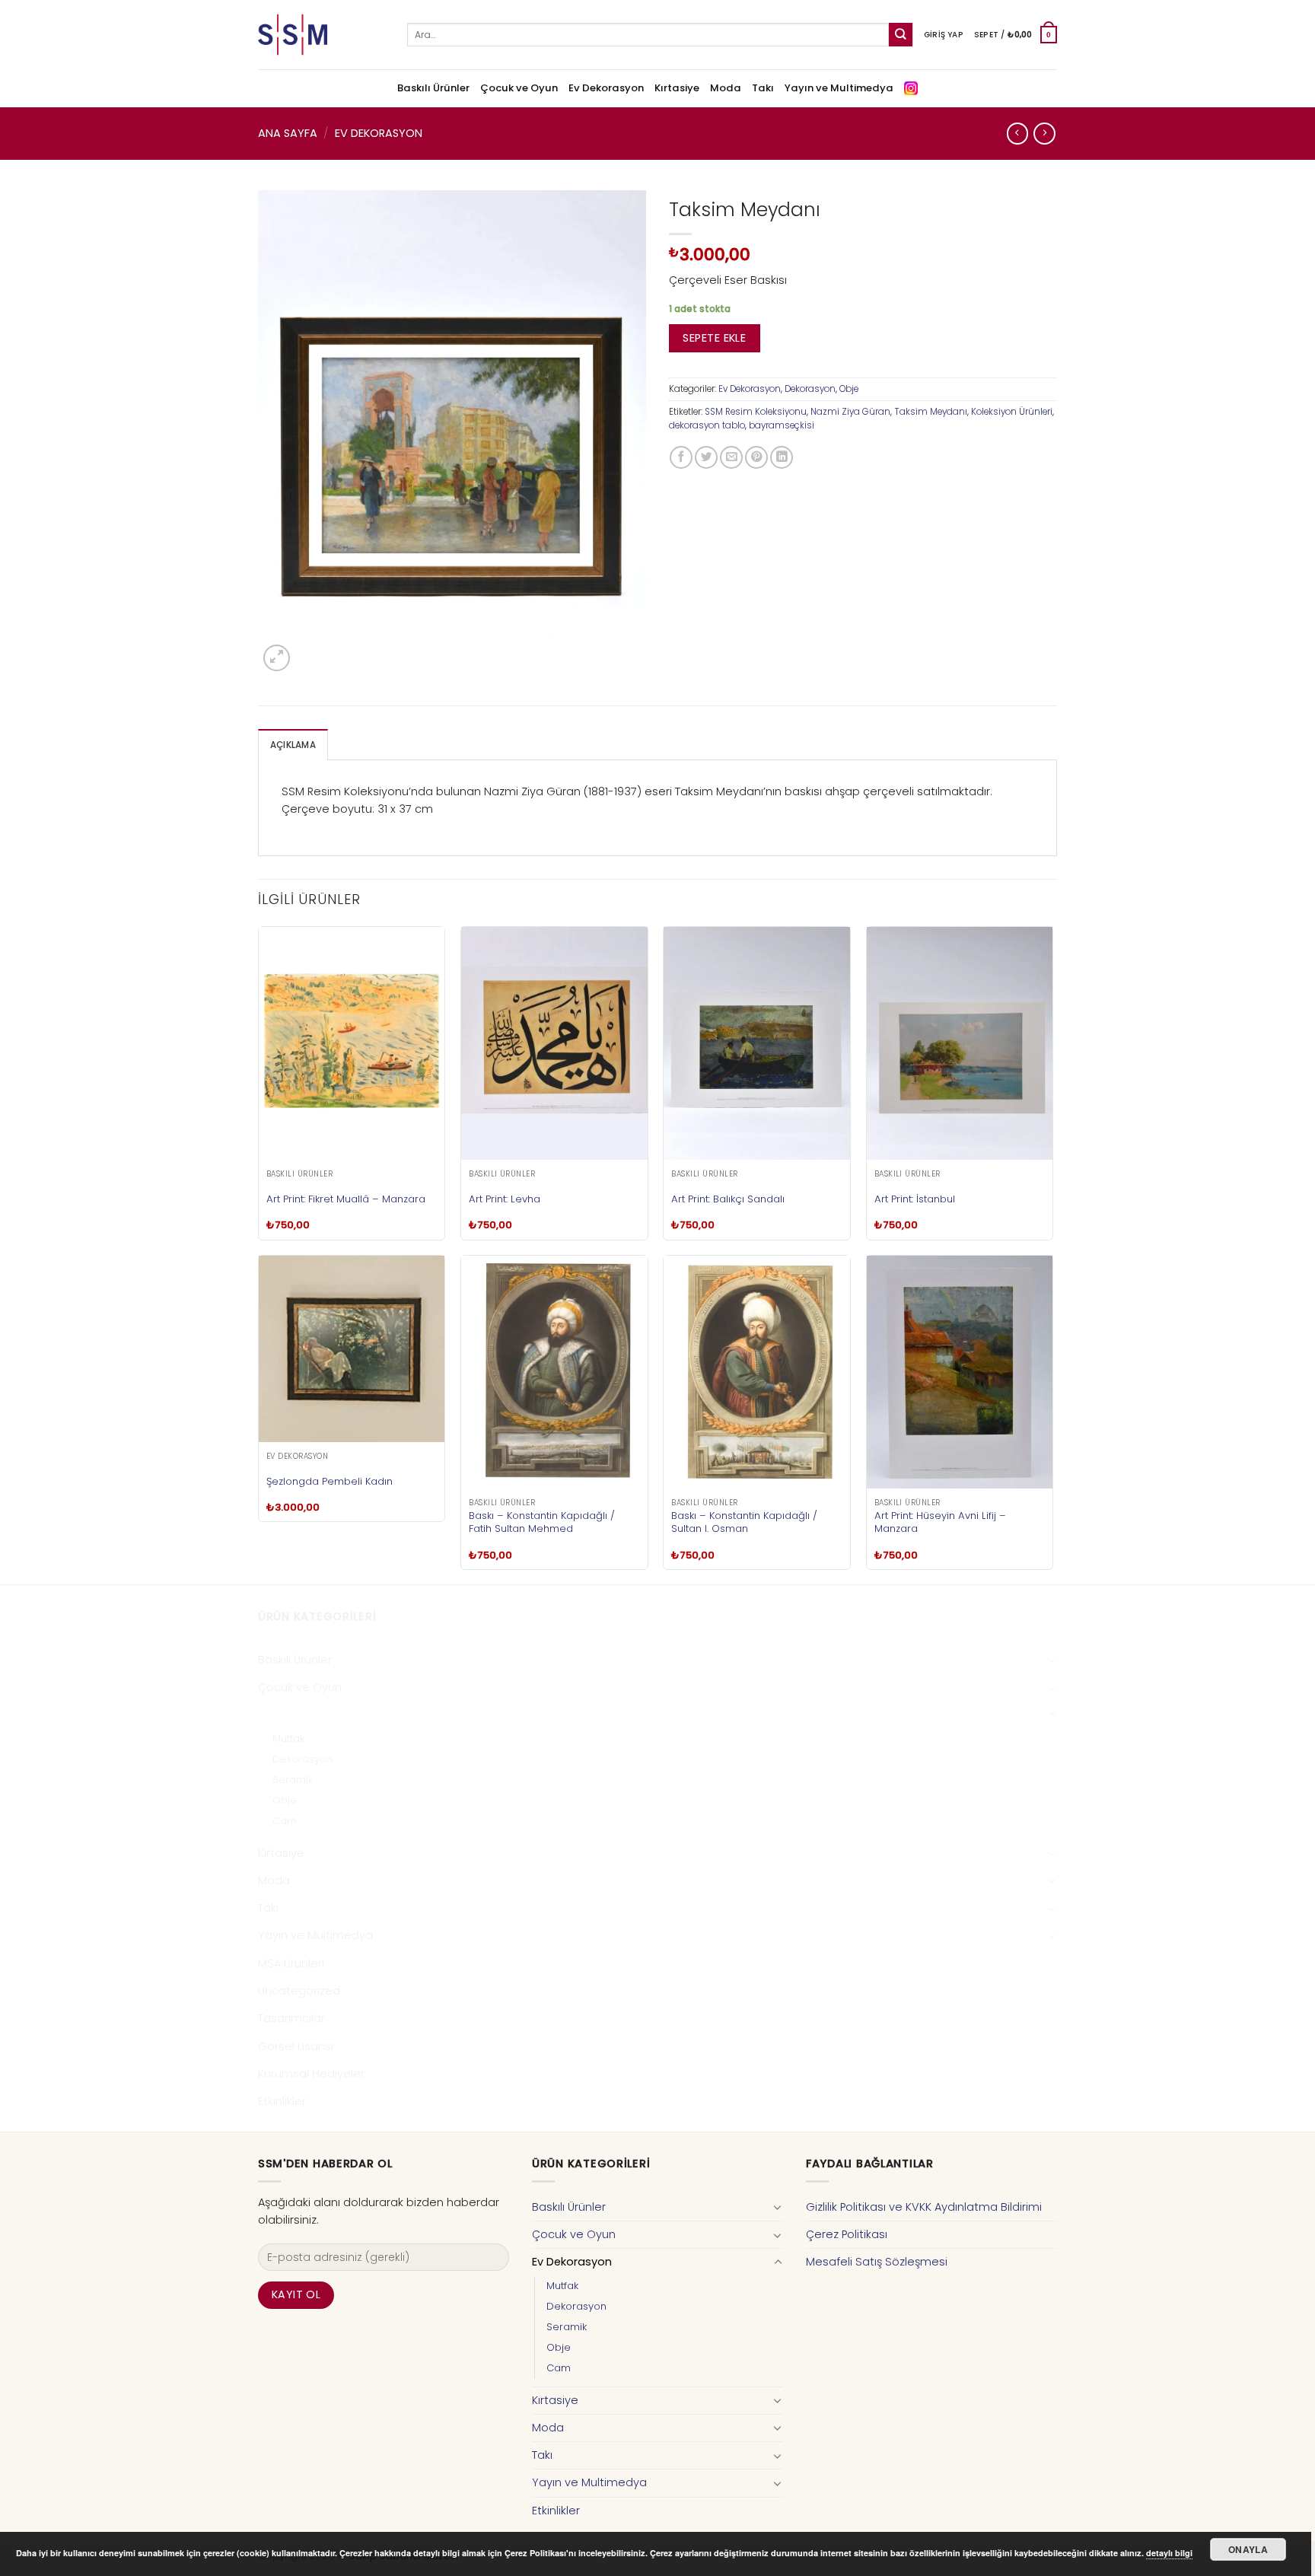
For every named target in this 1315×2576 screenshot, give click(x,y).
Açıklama (293, 745)
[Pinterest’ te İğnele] (756, 457)
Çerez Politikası (847, 2234)
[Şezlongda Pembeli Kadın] (352, 1349)
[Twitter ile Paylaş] (706, 457)
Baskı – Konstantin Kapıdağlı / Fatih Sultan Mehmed (542, 1522)
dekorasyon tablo (707, 425)
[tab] (293, 745)
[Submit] (901, 35)
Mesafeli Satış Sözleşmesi (877, 2262)
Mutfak (288, 1739)
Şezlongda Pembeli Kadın (330, 1481)
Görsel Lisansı (296, 2046)
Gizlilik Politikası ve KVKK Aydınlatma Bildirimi (924, 2207)
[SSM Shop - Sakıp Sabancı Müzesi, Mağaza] (321, 35)
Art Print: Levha (505, 1199)
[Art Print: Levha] (554, 1043)
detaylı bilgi (1169, 2553)
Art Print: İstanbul (915, 1199)
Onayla (1248, 2549)
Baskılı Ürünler (433, 88)
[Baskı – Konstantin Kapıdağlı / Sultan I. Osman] (757, 1372)
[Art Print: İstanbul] (960, 1043)
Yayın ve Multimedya (839, 88)
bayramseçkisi (782, 425)
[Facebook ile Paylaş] (681, 457)
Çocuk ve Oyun (519, 88)
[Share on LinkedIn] (782, 457)
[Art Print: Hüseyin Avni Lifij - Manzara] (960, 1372)
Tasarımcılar (291, 2018)
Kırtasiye (677, 88)
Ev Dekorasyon (606, 88)
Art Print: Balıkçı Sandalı (728, 1199)
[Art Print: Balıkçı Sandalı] (757, 1043)
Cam (285, 1821)
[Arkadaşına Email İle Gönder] (731, 457)
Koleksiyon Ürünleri (1012, 412)
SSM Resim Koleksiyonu (756, 412)
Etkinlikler (282, 2101)
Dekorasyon (810, 389)
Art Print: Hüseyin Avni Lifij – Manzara (940, 1522)
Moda (726, 88)
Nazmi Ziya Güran (850, 412)
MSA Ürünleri (291, 1963)
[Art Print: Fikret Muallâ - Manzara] (352, 1043)
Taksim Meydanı (931, 412)
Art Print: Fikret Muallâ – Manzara (346, 1199)
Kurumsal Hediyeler (311, 2074)
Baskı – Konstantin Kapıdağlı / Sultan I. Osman (744, 1522)
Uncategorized (299, 1991)
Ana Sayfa (288, 133)
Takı (763, 88)
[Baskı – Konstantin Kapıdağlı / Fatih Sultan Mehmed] (554, 1372)
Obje (849, 389)
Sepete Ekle (714, 338)
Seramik (293, 1780)
